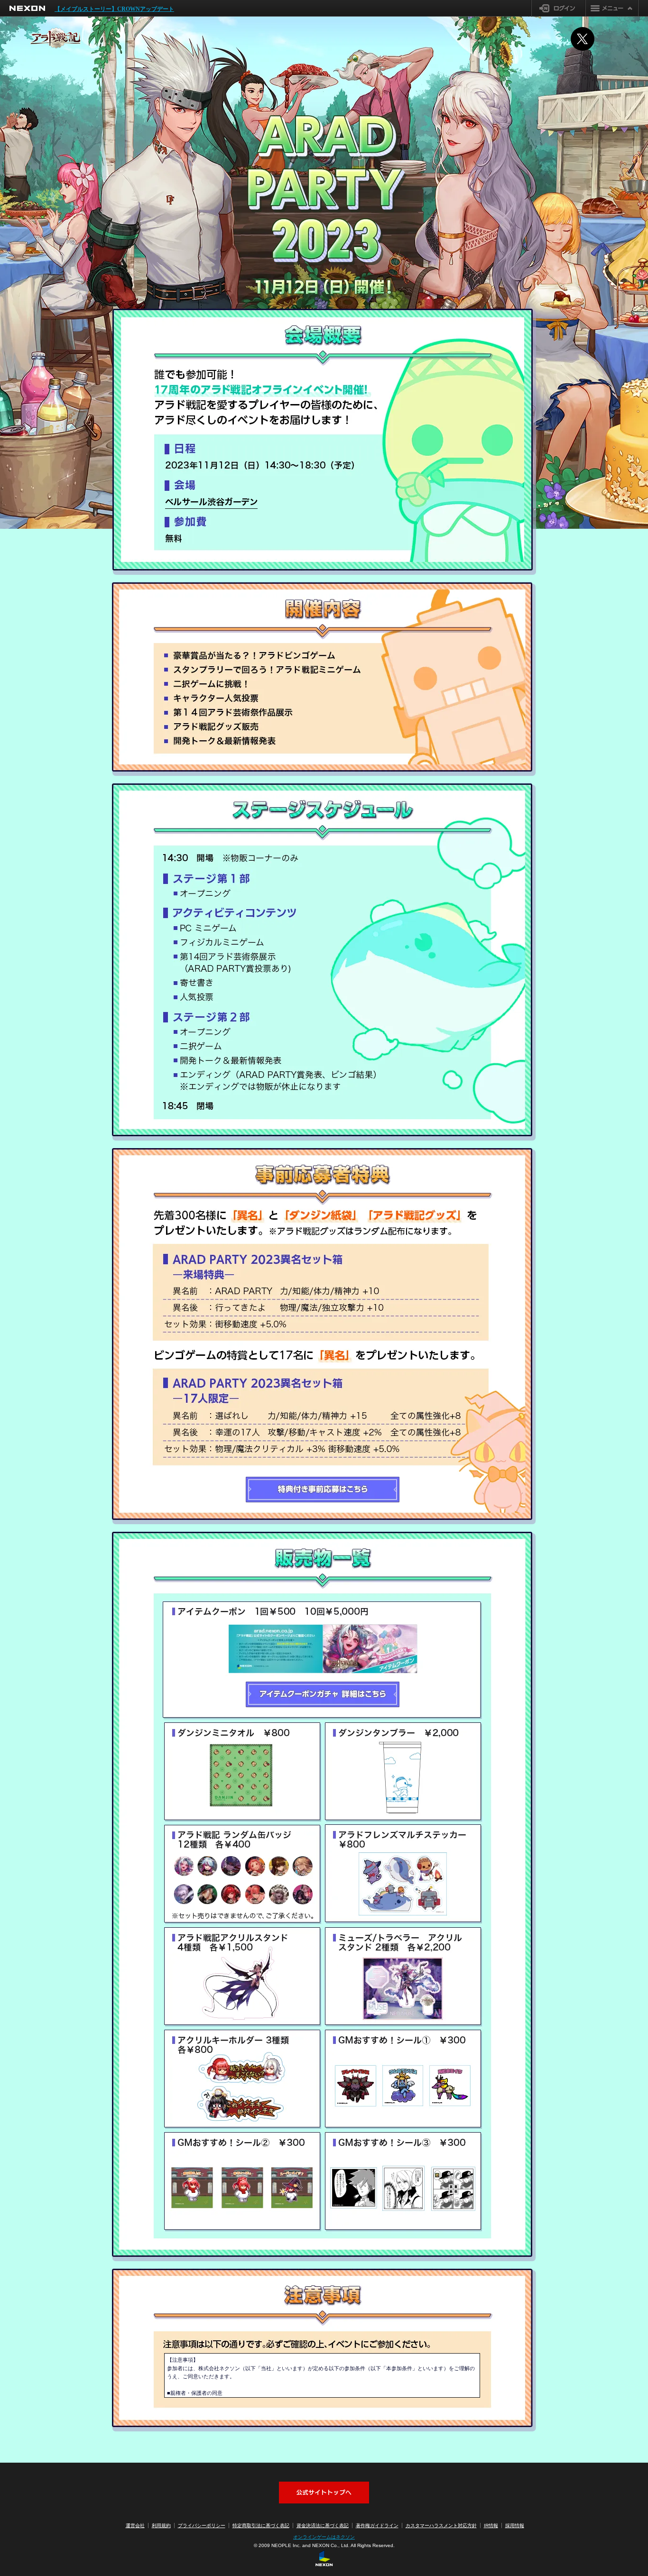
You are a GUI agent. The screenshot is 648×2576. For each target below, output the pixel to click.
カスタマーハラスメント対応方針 (441, 2525)
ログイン (559, 8)
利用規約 (161, 2525)
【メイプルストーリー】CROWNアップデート (114, 9)
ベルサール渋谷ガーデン (211, 503)
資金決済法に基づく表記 (323, 2525)
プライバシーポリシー (202, 2525)
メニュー (612, 8)
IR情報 (491, 2525)
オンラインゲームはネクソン (324, 2537)
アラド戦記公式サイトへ (324, 2493)
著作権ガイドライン (377, 2525)
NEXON (27, 8)
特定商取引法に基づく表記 (261, 2525)
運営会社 (135, 2525)
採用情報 (515, 2525)
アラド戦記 (56, 38)
